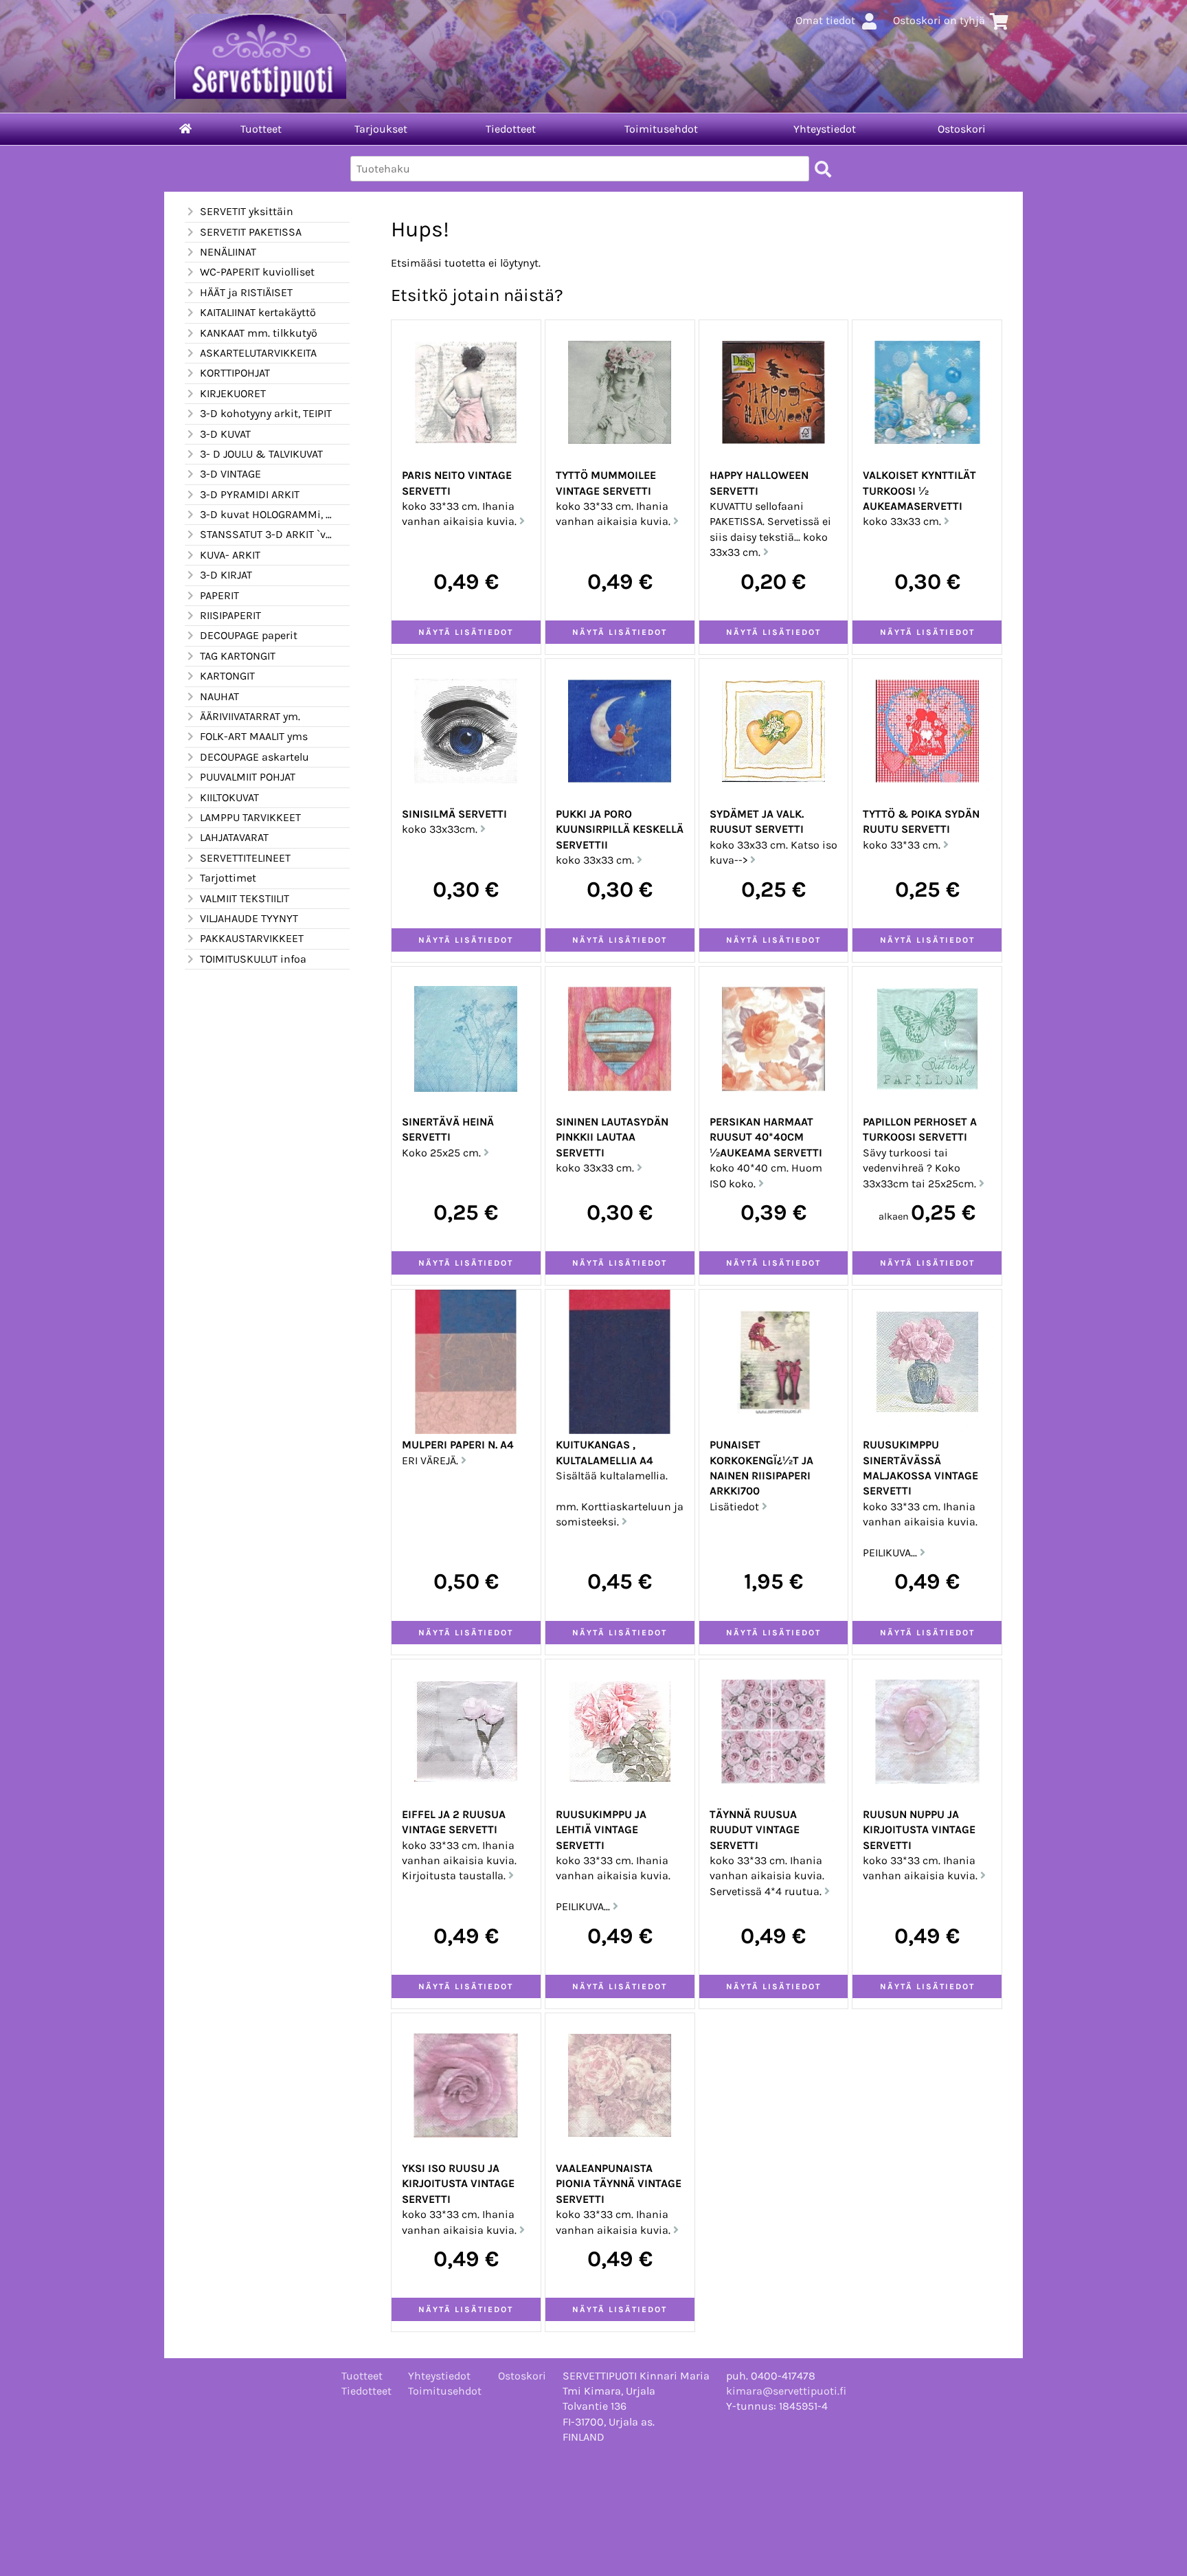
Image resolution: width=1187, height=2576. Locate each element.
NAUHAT (219, 696)
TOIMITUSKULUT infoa (253, 959)
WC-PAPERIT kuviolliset (257, 272)
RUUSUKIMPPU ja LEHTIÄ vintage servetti (601, 1830)
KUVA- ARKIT (230, 555)
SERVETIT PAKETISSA (251, 232)
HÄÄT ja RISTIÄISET (246, 292)
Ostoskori (962, 129)
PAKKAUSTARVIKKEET (252, 938)
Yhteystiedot (825, 129)
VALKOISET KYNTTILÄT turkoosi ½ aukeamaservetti (919, 491)
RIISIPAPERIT (230, 615)
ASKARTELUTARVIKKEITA (258, 353)
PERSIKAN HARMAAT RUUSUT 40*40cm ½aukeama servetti (766, 1137)
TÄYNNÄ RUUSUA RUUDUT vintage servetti (755, 1830)
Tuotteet (261, 129)
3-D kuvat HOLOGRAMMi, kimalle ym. (267, 514)
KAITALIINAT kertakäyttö (258, 312)
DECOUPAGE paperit (249, 635)
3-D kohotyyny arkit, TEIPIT (266, 413)
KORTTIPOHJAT (235, 373)
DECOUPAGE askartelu (255, 757)
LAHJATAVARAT (234, 837)
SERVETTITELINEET (245, 858)
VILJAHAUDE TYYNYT (249, 918)
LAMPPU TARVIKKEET (250, 817)
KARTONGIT (227, 676)
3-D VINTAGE (230, 474)
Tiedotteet (511, 129)
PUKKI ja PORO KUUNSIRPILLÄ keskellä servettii (620, 829)
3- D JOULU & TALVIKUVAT (261, 454)
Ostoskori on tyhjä (939, 20)
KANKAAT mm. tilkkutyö (259, 333)
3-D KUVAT (225, 434)
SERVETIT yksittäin (247, 211)
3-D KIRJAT (226, 575)
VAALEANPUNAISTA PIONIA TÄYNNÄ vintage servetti (619, 2184)
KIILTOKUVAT (229, 797)
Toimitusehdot (661, 129)
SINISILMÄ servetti (454, 814)
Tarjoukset (381, 129)
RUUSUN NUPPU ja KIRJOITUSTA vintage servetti (919, 1830)
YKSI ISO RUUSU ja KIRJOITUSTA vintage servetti (458, 2184)
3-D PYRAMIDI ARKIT (250, 494)
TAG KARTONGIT (238, 656)
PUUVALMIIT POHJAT (248, 777)
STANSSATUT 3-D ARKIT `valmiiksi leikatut (267, 534)
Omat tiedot (825, 20)
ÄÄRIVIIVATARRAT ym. (250, 716)
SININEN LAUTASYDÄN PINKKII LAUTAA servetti (612, 1137)
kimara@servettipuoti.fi (786, 2391)
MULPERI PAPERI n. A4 (458, 1445)
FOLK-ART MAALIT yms (254, 736)
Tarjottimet (228, 878)
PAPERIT (219, 595)
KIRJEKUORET (233, 393)
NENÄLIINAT (228, 252)
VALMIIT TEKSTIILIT (245, 898)
